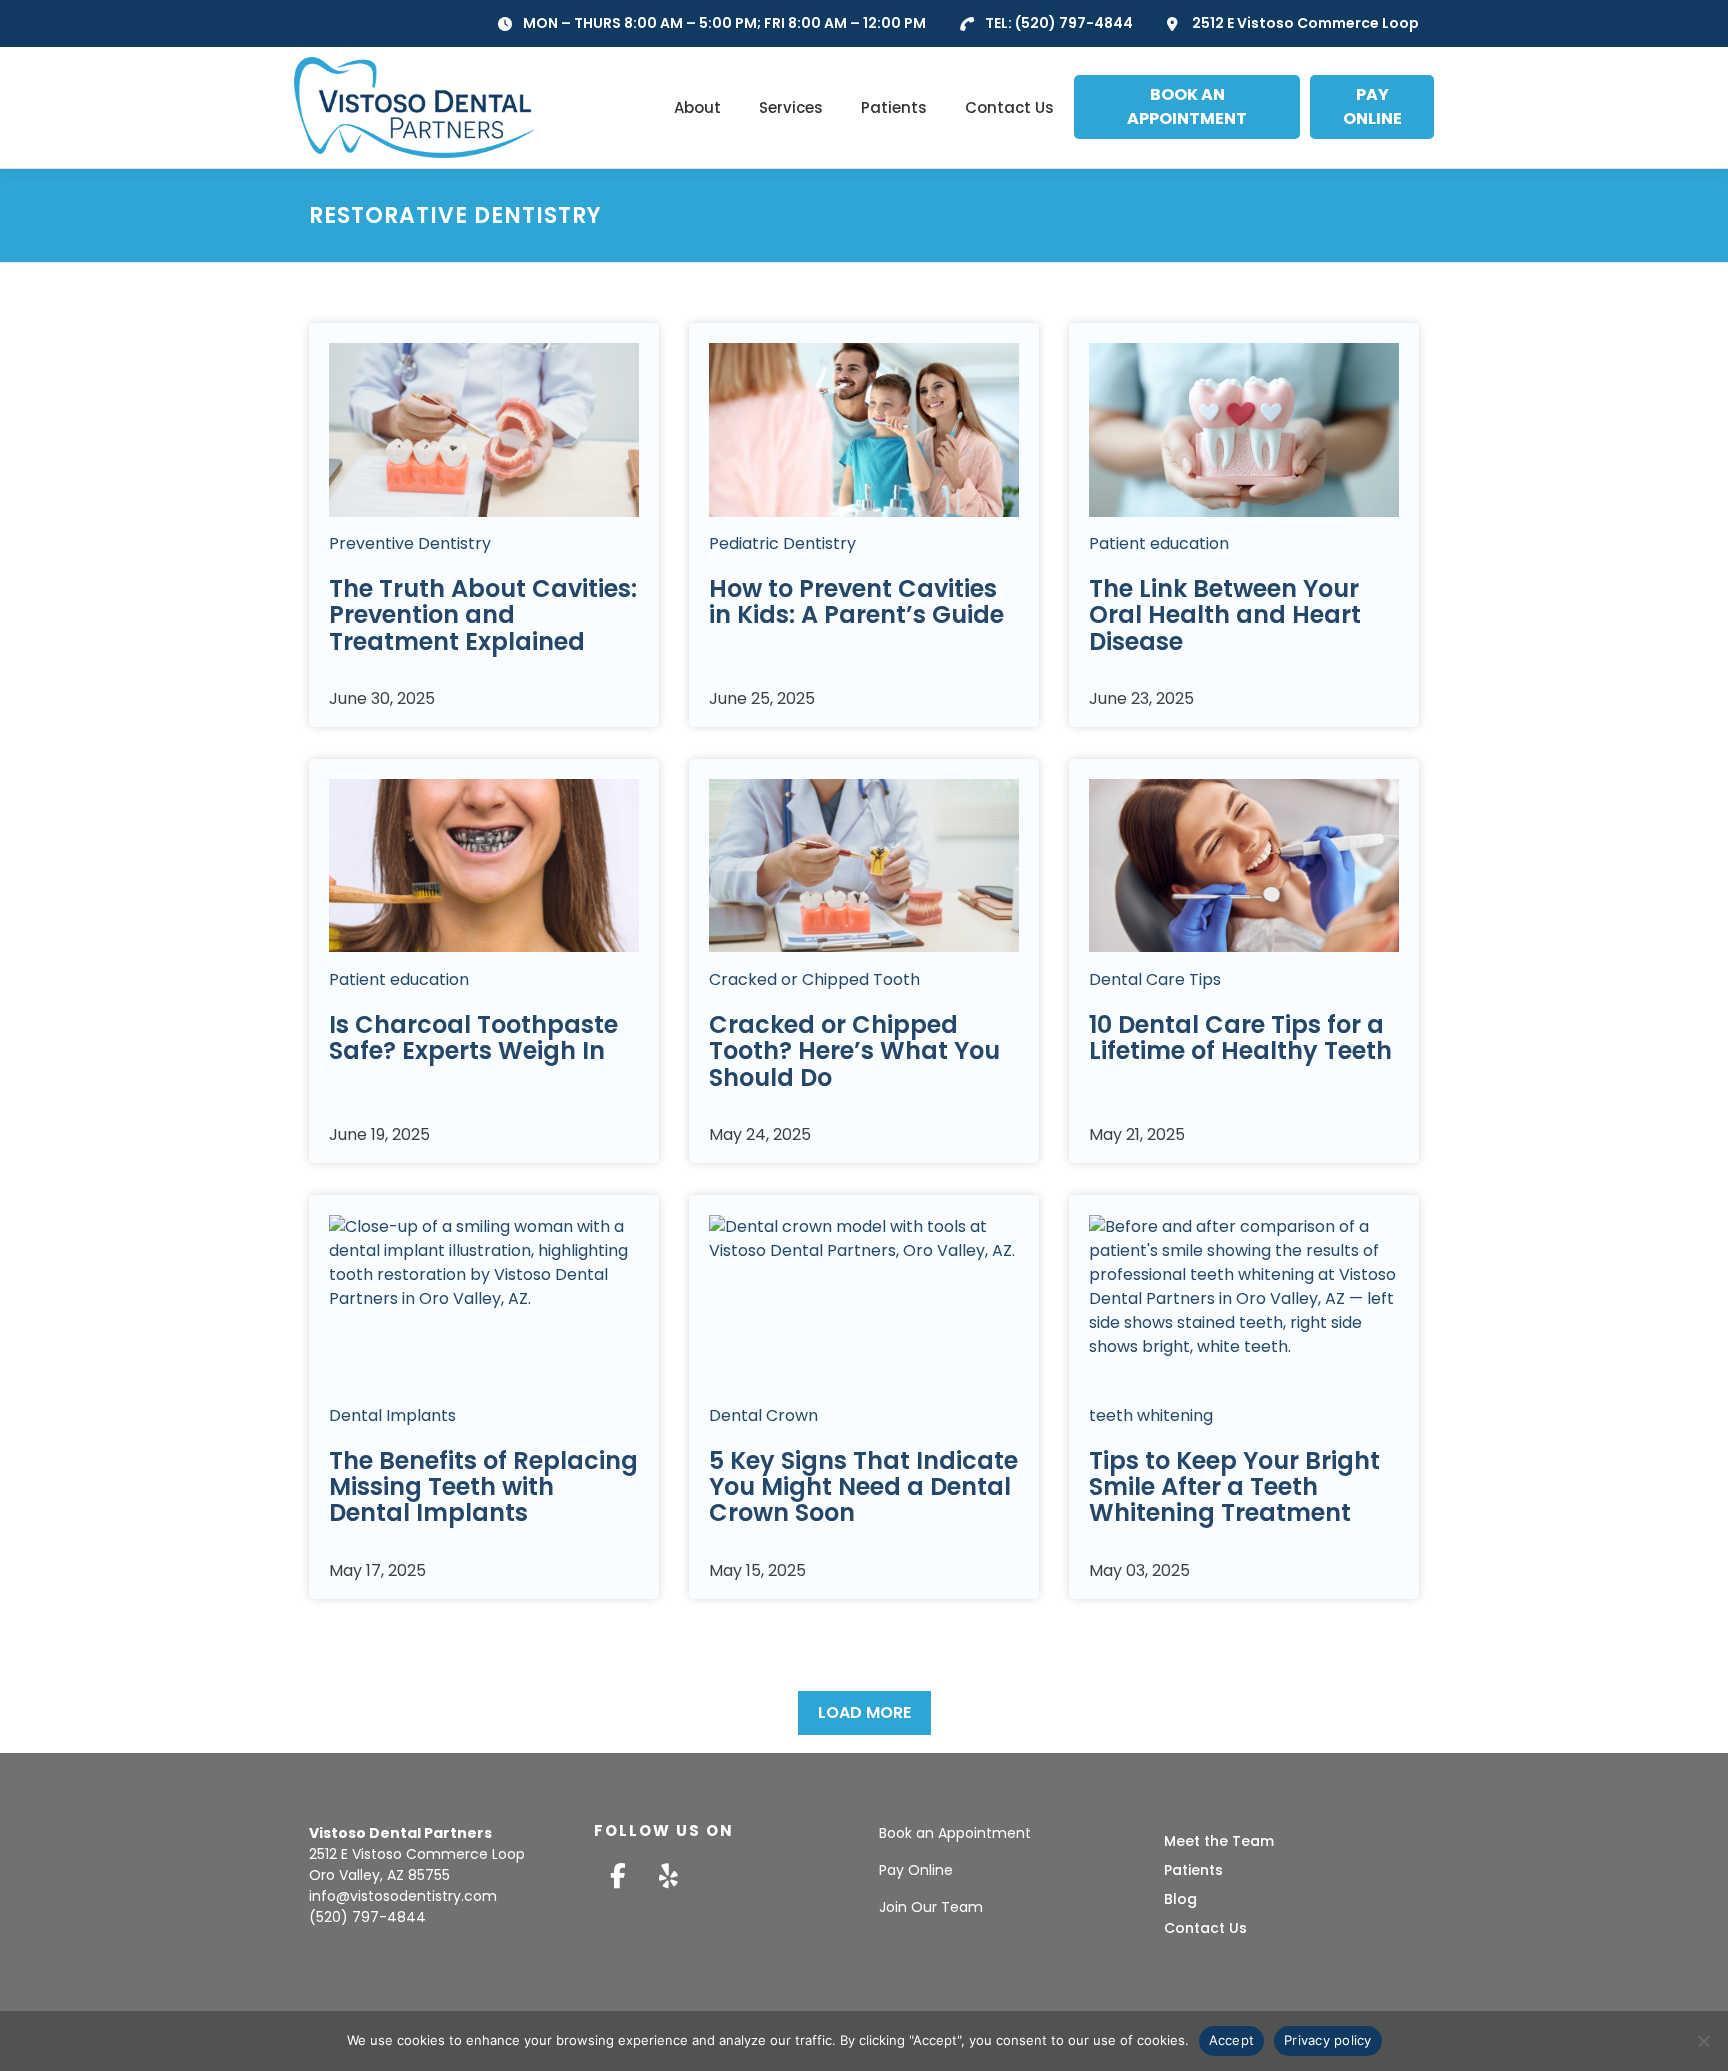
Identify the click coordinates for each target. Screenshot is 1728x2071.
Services (791, 107)
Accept (1232, 2040)
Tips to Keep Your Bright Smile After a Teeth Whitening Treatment (1234, 1486)
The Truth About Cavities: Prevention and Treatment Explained (483, 615)
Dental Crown (763, 1414)
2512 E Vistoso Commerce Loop (1305, 23)
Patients (894, 107)
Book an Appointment (955, 1833)
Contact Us (1009, 107)
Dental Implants (392, 1414)
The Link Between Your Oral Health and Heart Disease (1225, 615)
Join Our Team (931, 1907)
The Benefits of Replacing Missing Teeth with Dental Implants (483, 1486)
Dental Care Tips (1155, 978)
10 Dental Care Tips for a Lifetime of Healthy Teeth (1240, 1036)
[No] (1703, 2041)
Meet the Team (1219, 1841)
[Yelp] (668, 1876)
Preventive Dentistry (410, 543)
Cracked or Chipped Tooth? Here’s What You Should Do (854, 1050)
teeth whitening (1151, 1414)
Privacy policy (1328, 2040)
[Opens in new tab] (617, 1876)
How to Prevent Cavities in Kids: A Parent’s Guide (856, 601)
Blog (1180, 1899)
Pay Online (916, 1870)
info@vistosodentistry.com (403, 1896)
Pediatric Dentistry (782, 543)
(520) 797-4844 (1074, 23)
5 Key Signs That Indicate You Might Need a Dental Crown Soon (863, 1486)
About (697, 107)
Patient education (1159, 543)
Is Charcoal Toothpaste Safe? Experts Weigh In (473, 1036)
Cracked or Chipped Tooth (814, 978)
